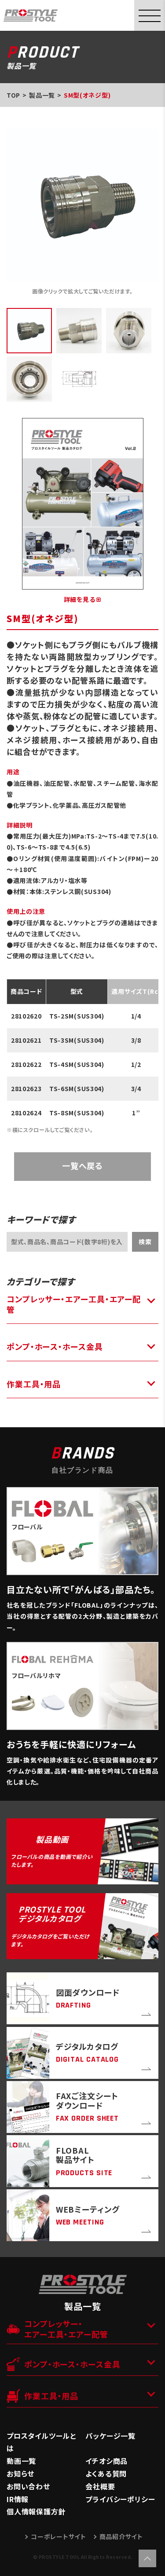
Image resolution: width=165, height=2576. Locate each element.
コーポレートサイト (58, 2536)
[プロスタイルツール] (31, 15)
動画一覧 (21, 2461)
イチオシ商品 (106, 2461)
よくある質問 (106, 2473)
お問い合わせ (28, 2486)
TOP (13, 95)
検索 (145, 1242)
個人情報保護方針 (36, 2511)
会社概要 (100, 2486)
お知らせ (20, 2473)
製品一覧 (42, 95)
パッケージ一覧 (110, 2436)
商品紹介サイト (121, 2536)
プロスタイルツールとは (41, 2442)
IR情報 (18, 2499)
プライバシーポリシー (120, 2499)
